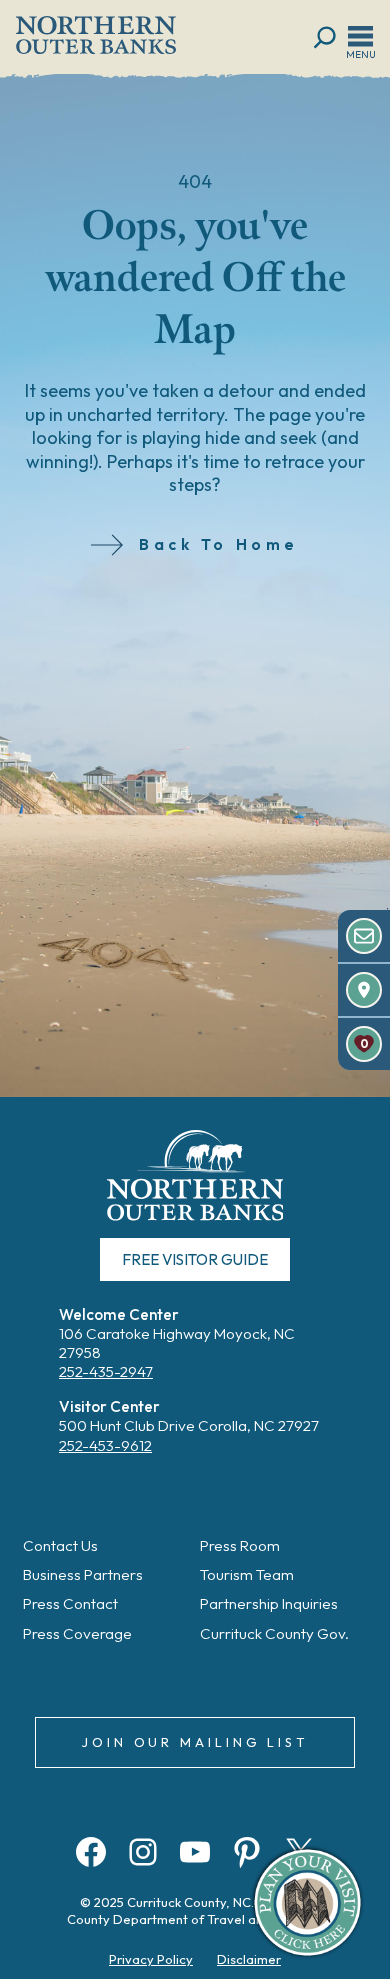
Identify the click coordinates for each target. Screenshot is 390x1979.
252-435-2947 (106, 1371)
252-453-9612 (105, 1445)
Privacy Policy (151, 1959)
